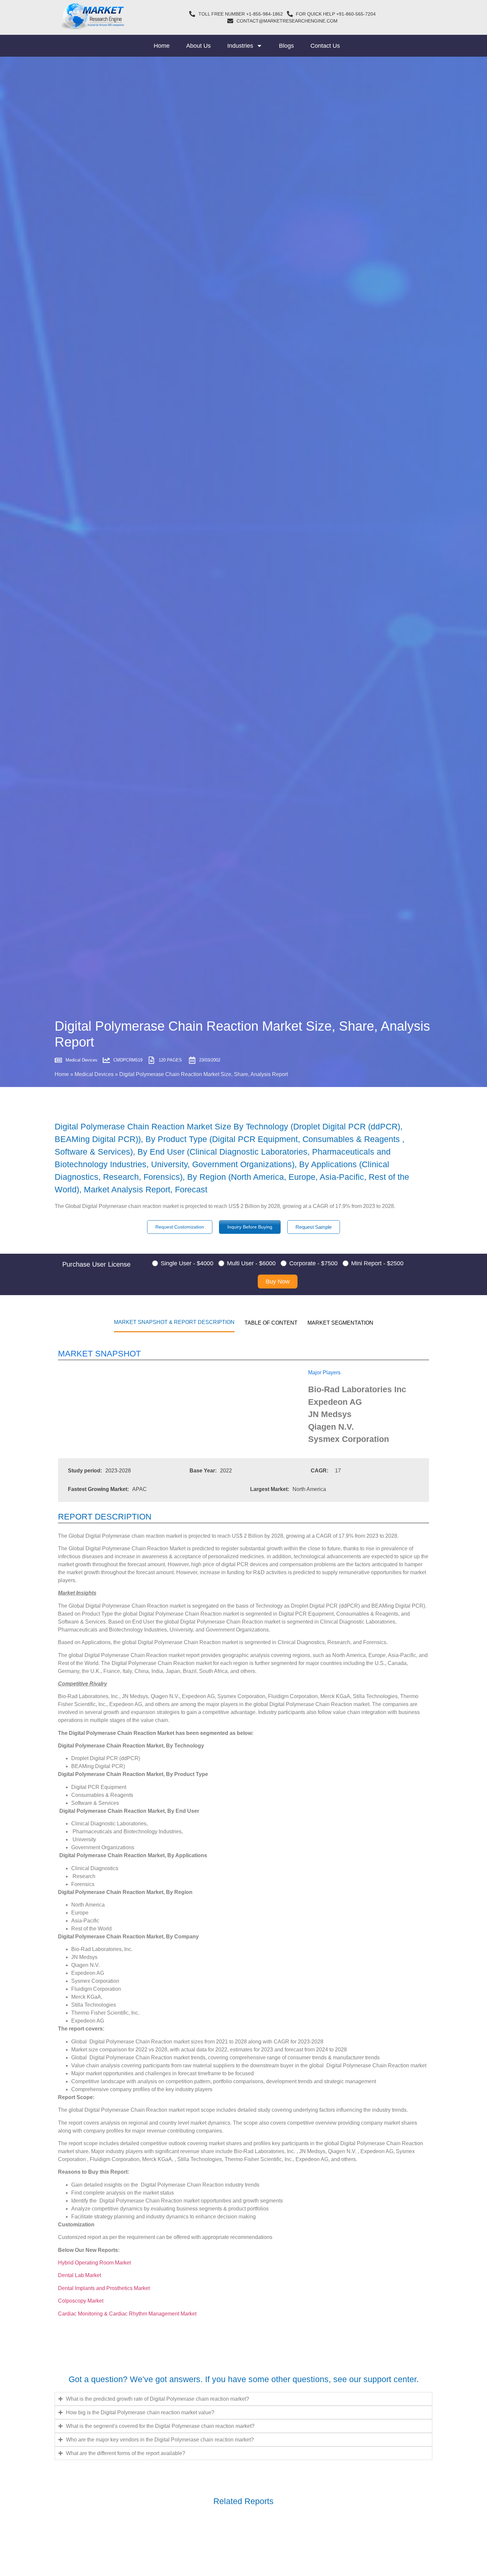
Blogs (286, 46)
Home (162, 46)
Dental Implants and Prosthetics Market (105, 2288)
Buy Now (278, 1282)
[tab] (174, 1322)
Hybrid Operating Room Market (94, 2263)
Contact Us (325, 46)
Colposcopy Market (81, 2301)
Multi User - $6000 (251, 1263)
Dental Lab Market (80, 2275)
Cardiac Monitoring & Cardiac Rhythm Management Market (128, 2314)
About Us (198, 46)
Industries (240, 46)
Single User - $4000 (187, 1263)
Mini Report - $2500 (377, 1263)
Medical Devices (94, 1074)
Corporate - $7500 (313, 1263)
